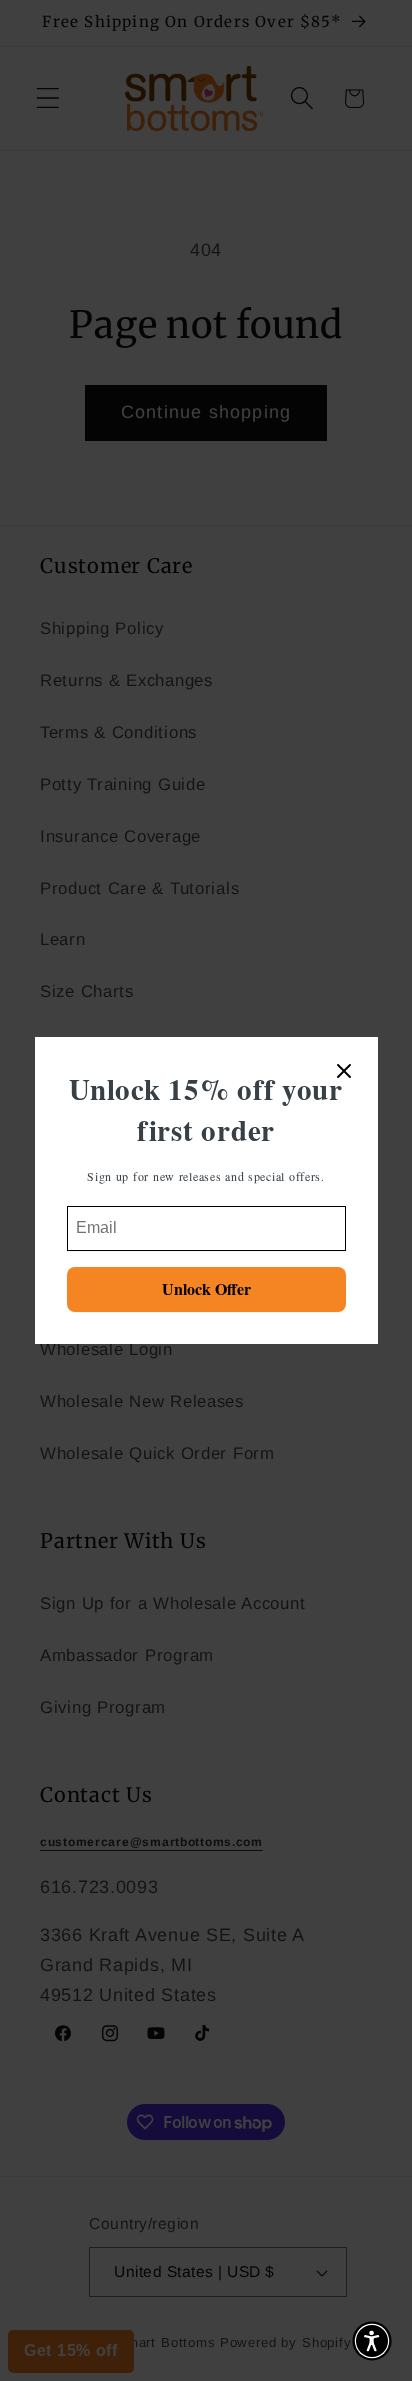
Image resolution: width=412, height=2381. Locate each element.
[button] (372, 2341)
